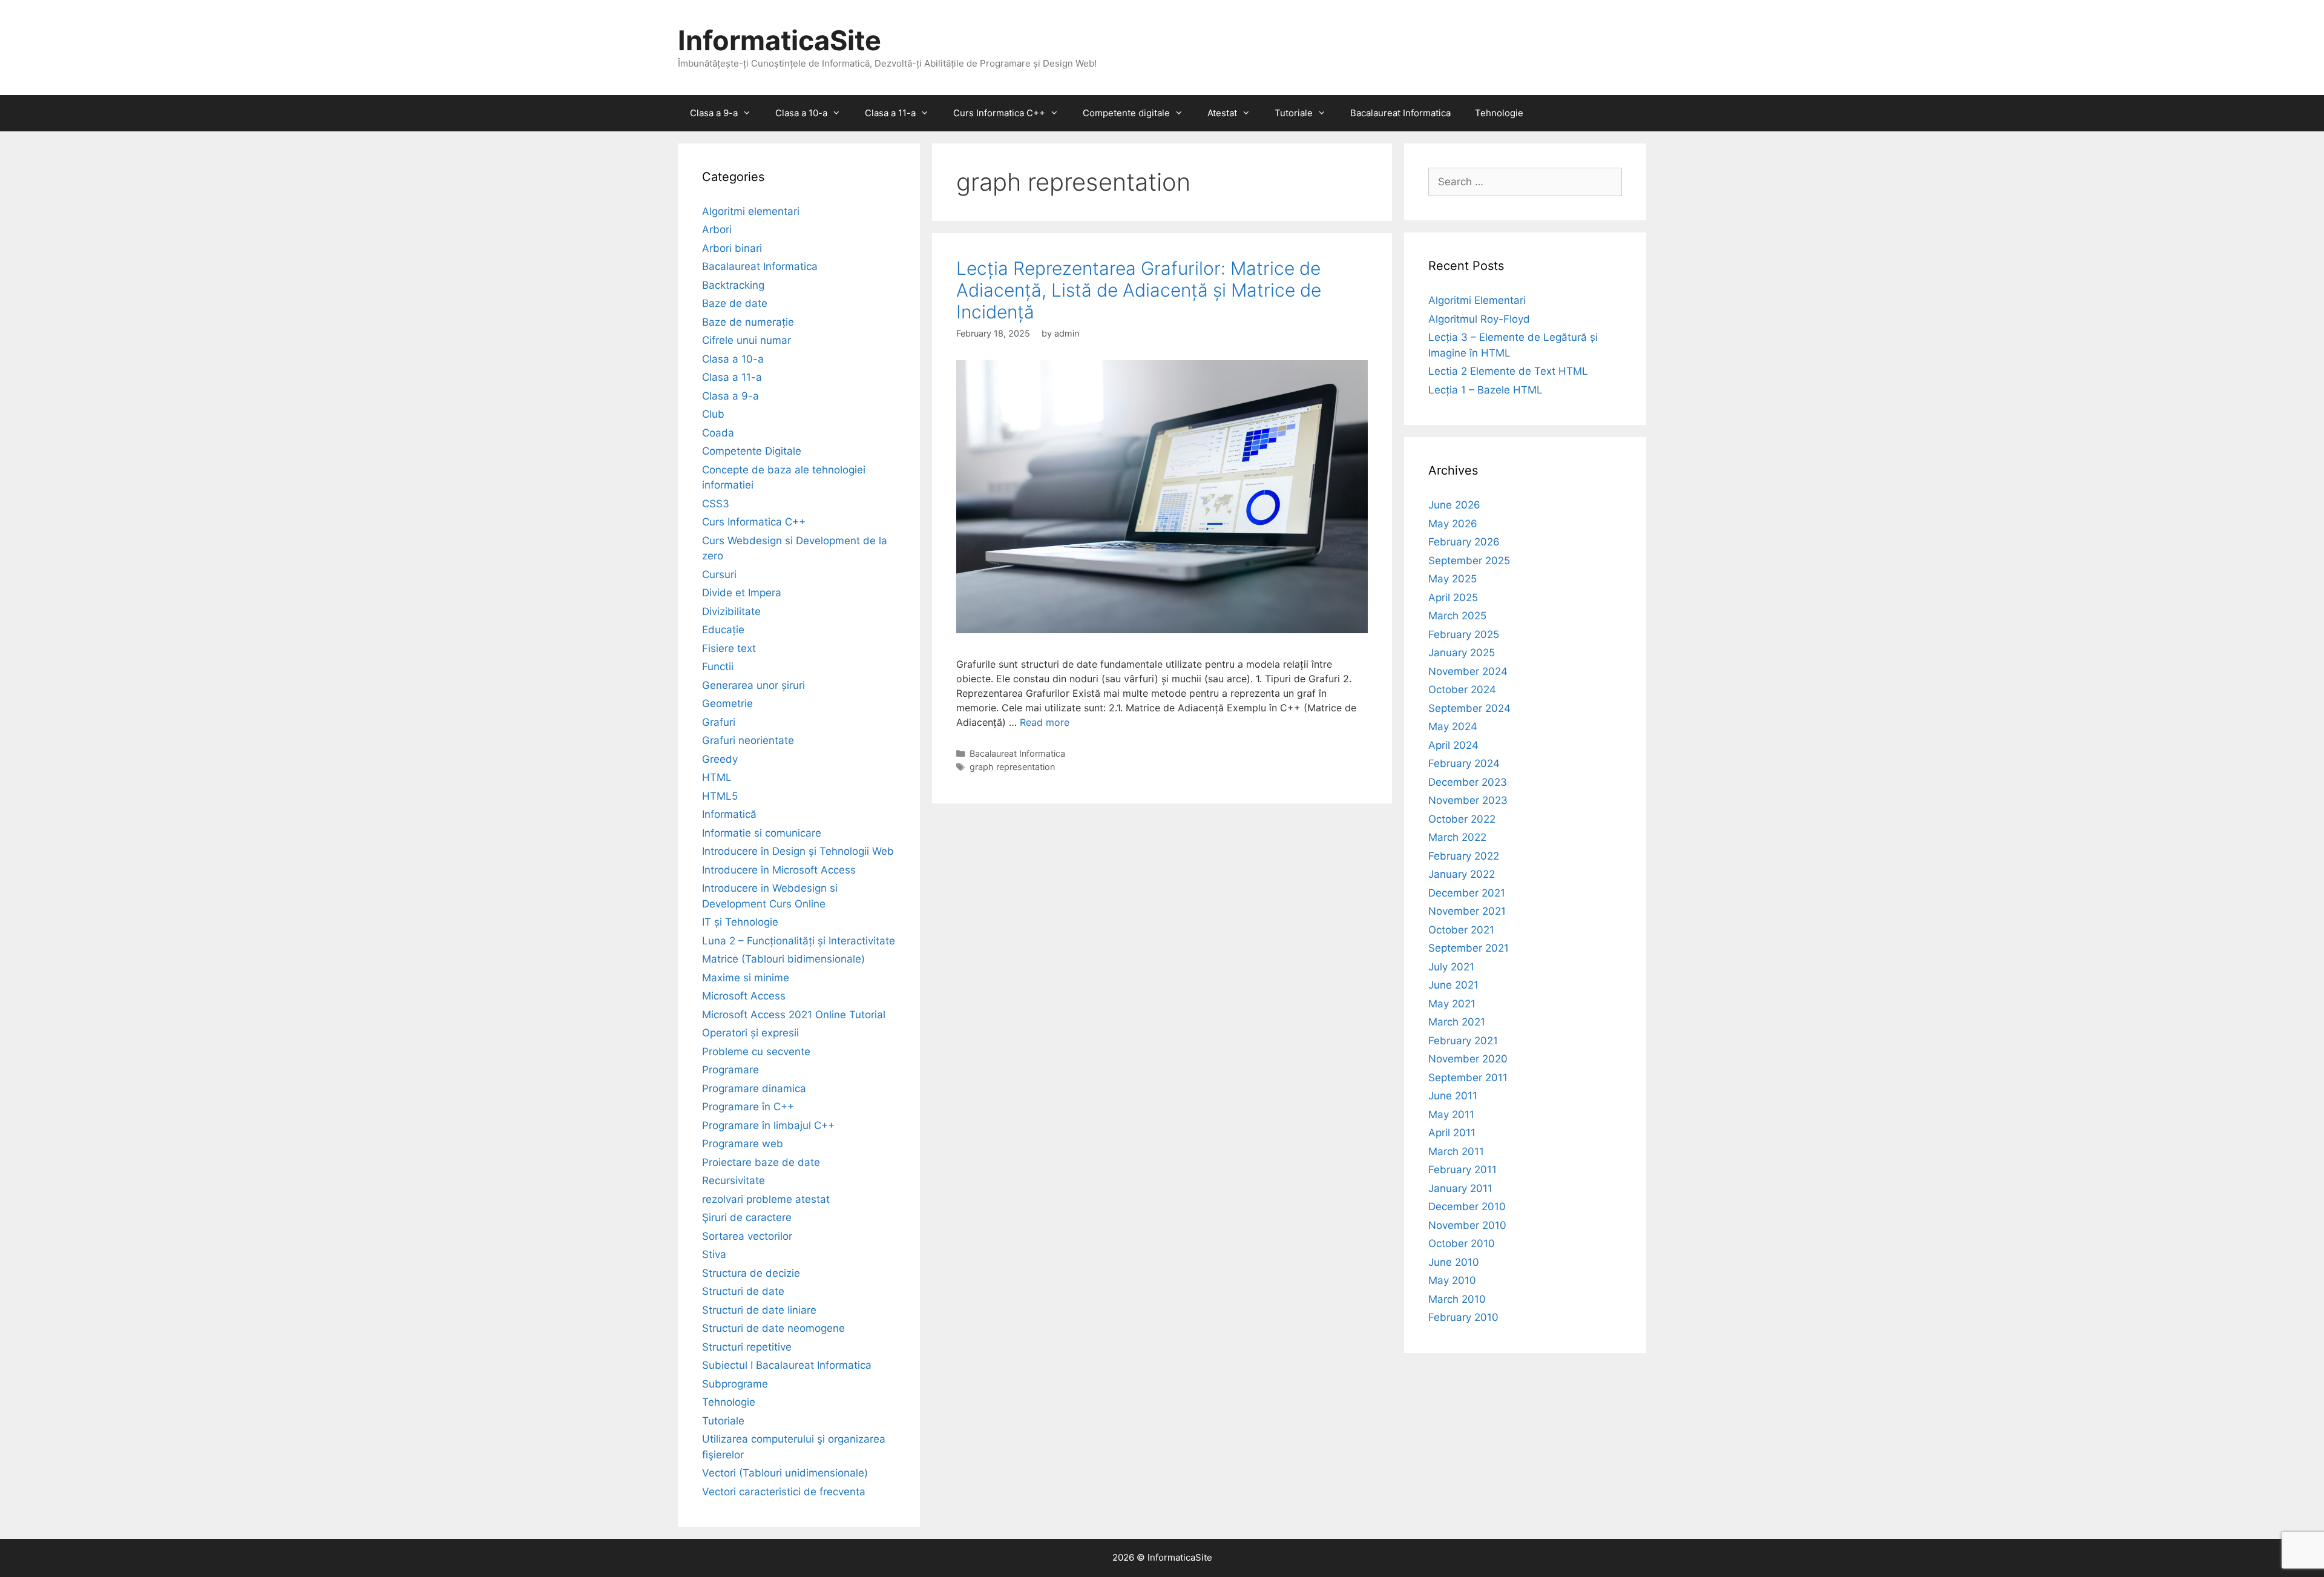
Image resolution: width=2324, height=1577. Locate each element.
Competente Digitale (752, 451)
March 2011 (1456, 1151)
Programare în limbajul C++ (768, 1125)
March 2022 (1457, 837)
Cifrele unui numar (747, 340)
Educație (723, 630)
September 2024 (1469, 708)
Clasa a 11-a (890, 113)
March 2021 (1457, 1022)
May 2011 (1451, 1114)
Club (713, 414)
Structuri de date (743, 1291)
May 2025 (1452, 579)
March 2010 (1457, 1299)
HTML (717, 777)
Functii (718, 667)
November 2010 (1467, 1225)
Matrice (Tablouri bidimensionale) (783, 959)
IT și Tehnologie (740, 922)
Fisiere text (729, 648)
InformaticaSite (780, 40)
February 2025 (1464, 634)
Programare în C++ (748, 1107)
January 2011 (1460, 1188)
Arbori (717, 229)
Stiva (714, 1254)
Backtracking (733, 285)
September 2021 (1469, 948)
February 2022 (1464, 856)
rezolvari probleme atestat (766, 1199)
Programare (730, 1070)
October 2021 (1461, 930)
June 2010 (1454, 1262)
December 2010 (1467, 1207)
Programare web (743, 1144)
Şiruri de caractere (747, 1217)
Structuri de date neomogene (773, 1328)
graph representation (1012, 767)
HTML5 (720, 796)
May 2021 (1452, 1004)
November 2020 (1468, 1059)
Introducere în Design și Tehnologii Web (798, 851)
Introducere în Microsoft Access (779, 870)
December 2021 (1467, 893)
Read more (1045, 722)
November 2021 (1467, 911)
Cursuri (719, 575)
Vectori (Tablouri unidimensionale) (785, 1473)
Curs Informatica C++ (999, 113)
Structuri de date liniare (759, 1310)
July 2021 (1451, 967)
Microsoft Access (744, 996)
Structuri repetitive (747, 1347)
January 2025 (1462, 653)
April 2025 (1453, 598)
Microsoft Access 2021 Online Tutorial (794, 1015)
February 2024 (1464, 763)
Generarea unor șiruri (753, 685)
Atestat (1222, 113)
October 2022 (1462, 819)
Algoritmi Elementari (1477, 300)
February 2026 (1464, 542)
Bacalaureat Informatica (1400, 113)
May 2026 (1453, 524)
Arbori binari (732, 248)
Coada (718, 433)
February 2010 (1463, 1317)
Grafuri (719, 722)
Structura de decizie (751, 1273)
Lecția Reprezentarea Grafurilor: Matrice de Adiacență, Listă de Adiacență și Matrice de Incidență (1139, 290)
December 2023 (1468, 782)
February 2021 (1463, 1041)
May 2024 (1453, 726)
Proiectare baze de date (761, 1162)
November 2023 (1468, 800)
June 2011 (1453, 1096)
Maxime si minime (746, 978)
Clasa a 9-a (714, 113)
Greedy (720, 759)
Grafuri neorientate (748, 740)
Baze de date (735, 303)
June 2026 (1454, 505)
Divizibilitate (731, 611)
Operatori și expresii (750, 1033)
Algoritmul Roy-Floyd (1479, 319)
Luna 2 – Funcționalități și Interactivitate (799, 941)
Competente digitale (1126, 113)
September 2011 (1468, 1078)
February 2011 (1462, 1170)
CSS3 (716, 504)
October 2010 (1462, 1243)
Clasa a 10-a (801, 113)
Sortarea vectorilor (747, 1236)
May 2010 (1452, 1280)
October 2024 (1462, 690)
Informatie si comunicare (762, 833)
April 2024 (1453, 745)
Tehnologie (1499, 113)
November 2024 (1468, 671)
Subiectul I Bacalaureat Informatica (787, 1365)
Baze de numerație (748, 322)
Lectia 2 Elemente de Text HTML (1508, 371)
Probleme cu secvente (756, 1052)
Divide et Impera (742, 593)
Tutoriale (1294, 113)
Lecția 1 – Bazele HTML (1485, 390)
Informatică (729, 814)
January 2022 (1462, 874)
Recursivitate (734, 1180)
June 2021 (1453, 985)
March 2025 (1457, 616)
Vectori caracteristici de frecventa (784, 1492)
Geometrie (727, 703)
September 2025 (1469, 561)
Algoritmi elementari (751, 211)
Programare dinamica (754, 1088)
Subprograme (735, 1384)
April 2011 (1452, 1133)
